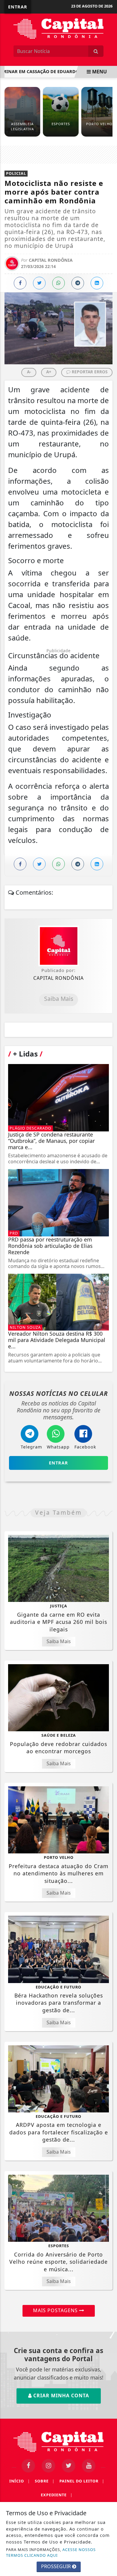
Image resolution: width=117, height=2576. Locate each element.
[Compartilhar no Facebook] (20, 283)
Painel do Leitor (82, 2481)
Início (20, 2481)
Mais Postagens (56, 2310)
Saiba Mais (59, 999)
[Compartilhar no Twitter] (39, 283)
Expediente (57, 2495)
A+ (49, 372)
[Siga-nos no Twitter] (69, 2466)
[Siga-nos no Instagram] (48, 2466)
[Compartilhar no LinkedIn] (97, 283)
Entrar (18, 7)
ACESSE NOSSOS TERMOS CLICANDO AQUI (51, 2552)
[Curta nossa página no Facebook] (28, 2466)
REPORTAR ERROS (89, 372)
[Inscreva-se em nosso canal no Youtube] (89, 2466)
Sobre (45, 2481)
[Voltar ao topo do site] (108, 1417)
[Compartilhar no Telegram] (78, 283)
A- (29, 372)
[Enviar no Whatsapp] (58, 283)
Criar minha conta (60, 2396)
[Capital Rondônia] (58, 28)
